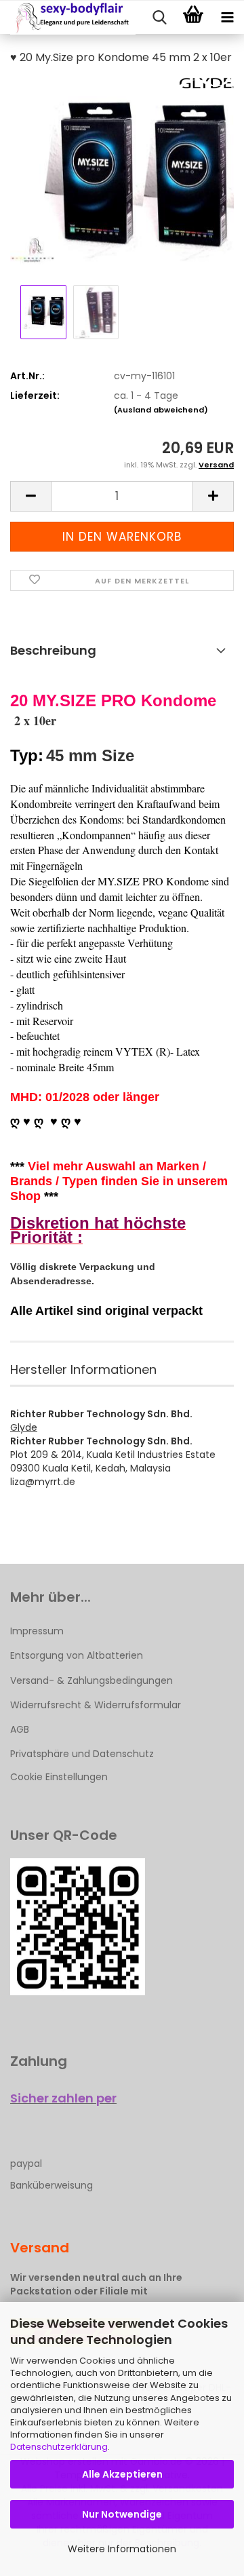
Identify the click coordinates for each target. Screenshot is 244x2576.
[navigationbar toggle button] (227, 18)
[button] (30, 496)
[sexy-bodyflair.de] (68, 18)
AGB (20, 1729)
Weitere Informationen (122, 2549)
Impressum (37, 1631)
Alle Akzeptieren (122, 2474)
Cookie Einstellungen (59, 1777)
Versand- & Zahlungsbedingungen (91, 1680)
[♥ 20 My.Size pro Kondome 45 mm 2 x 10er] (122, 179)
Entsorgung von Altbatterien (77, 1655)
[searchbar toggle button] (159, 18)
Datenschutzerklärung (59, 2447)
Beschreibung (53, 650)
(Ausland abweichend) (161, 410)
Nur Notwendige (122, 2514)
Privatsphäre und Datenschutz (82, 1754)
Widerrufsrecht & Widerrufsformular (96, 1705)
